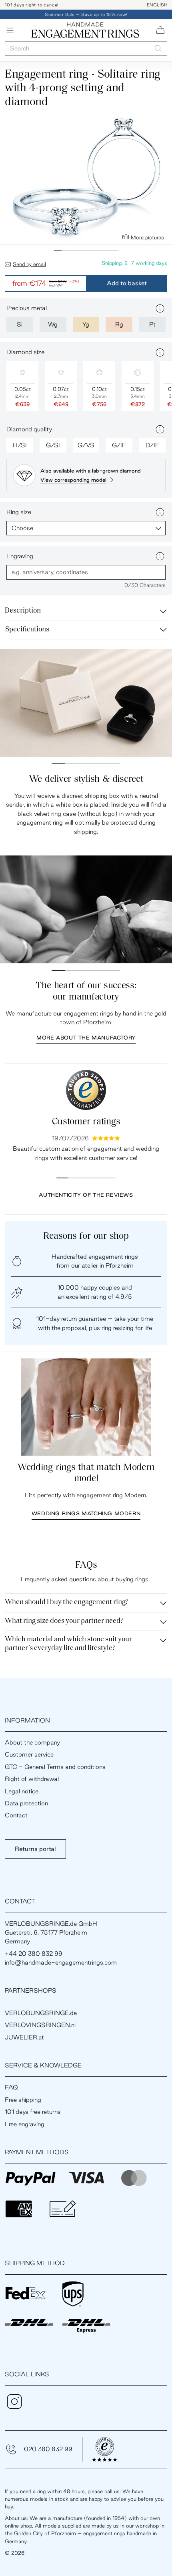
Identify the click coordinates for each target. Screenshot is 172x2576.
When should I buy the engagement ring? (67, 1602)
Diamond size (25, 352)
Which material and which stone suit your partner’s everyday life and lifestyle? (68, 1644)
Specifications (27, 630)
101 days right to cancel (32, 5)
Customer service (29, 1754)
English (157, 5)
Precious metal (27, 308)
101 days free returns (33, 2112)
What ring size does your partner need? (64, 1621)
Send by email (29, 264)
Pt (152, 324)
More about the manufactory (86, 1038)
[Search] (158, 49)
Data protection (26, 1803)
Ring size (19, 512)
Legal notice (22, 1791)
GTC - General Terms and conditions (55, 1767)
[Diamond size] (160, 353)
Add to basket (127, 283)
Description (23, 611)
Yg (86, 324)
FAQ (11, 2087)
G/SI (53, 445)
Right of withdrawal (32, 1779)
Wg (53, 324)
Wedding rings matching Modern (86, 1513)
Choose (22, 528)
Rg (119, 324)
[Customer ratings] (86, 1090)
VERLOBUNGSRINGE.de (41, 2013)
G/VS (86, 445)
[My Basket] (160, 30)
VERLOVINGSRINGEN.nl (40, 2025)
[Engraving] (160, 556)
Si (20, 324)
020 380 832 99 (48, 2449)
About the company (32, 1742)
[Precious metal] (160, 308)
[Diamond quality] (160, 429)
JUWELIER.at (24, 2037)
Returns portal (35, 1849)
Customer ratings (86, 1122)
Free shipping (23, 2100)
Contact (16, 1815)
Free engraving (25, 2124)
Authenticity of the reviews (86, 1195)
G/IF (119, 445)
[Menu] (10, 30)
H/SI (20, 445)
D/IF (152, 445)
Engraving (20, 556)
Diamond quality (29, 429)
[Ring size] (160, 512)
